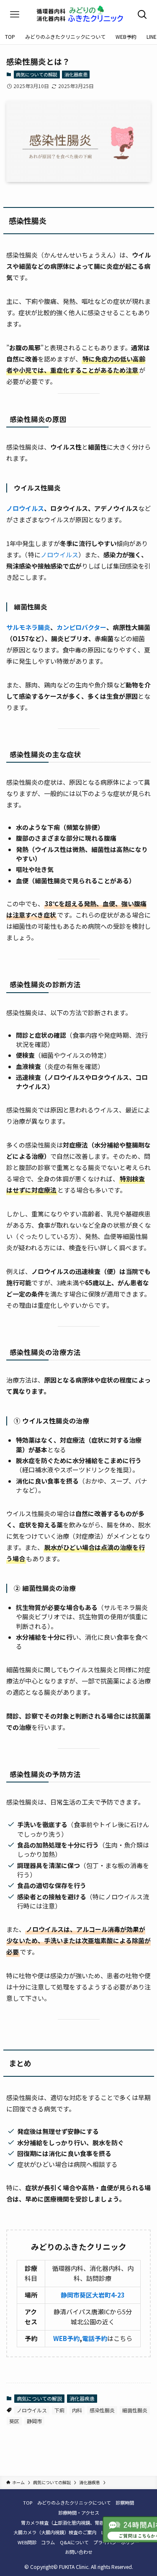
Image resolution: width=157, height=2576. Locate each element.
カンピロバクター (81, 627)
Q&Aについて (74, 2542)
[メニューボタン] (15, 15)
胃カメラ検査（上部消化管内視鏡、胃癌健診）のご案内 (78, 2523)
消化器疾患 (76, 74)
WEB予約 (66, 2338)
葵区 (14, 2421)
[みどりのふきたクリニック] (78, 15)
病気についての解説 (37, 74)
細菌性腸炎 (135, 2410)
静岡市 (34, 2421)
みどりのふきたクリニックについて (74, 2503)
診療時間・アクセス (79, 2513)
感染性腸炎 (102, 2410)
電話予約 (95, 2338)
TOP (28, 2503)
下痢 (59, 2410)
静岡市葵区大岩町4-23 (93, 2295)
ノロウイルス (25, 508)
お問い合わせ (79, 2552)
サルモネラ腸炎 (28, 627)
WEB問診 (27, 2542)
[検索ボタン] (142, 15)
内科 (77, 2410)
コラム (48, 2542)
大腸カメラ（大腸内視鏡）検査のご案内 (55, 2532)
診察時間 (125, 2503)
